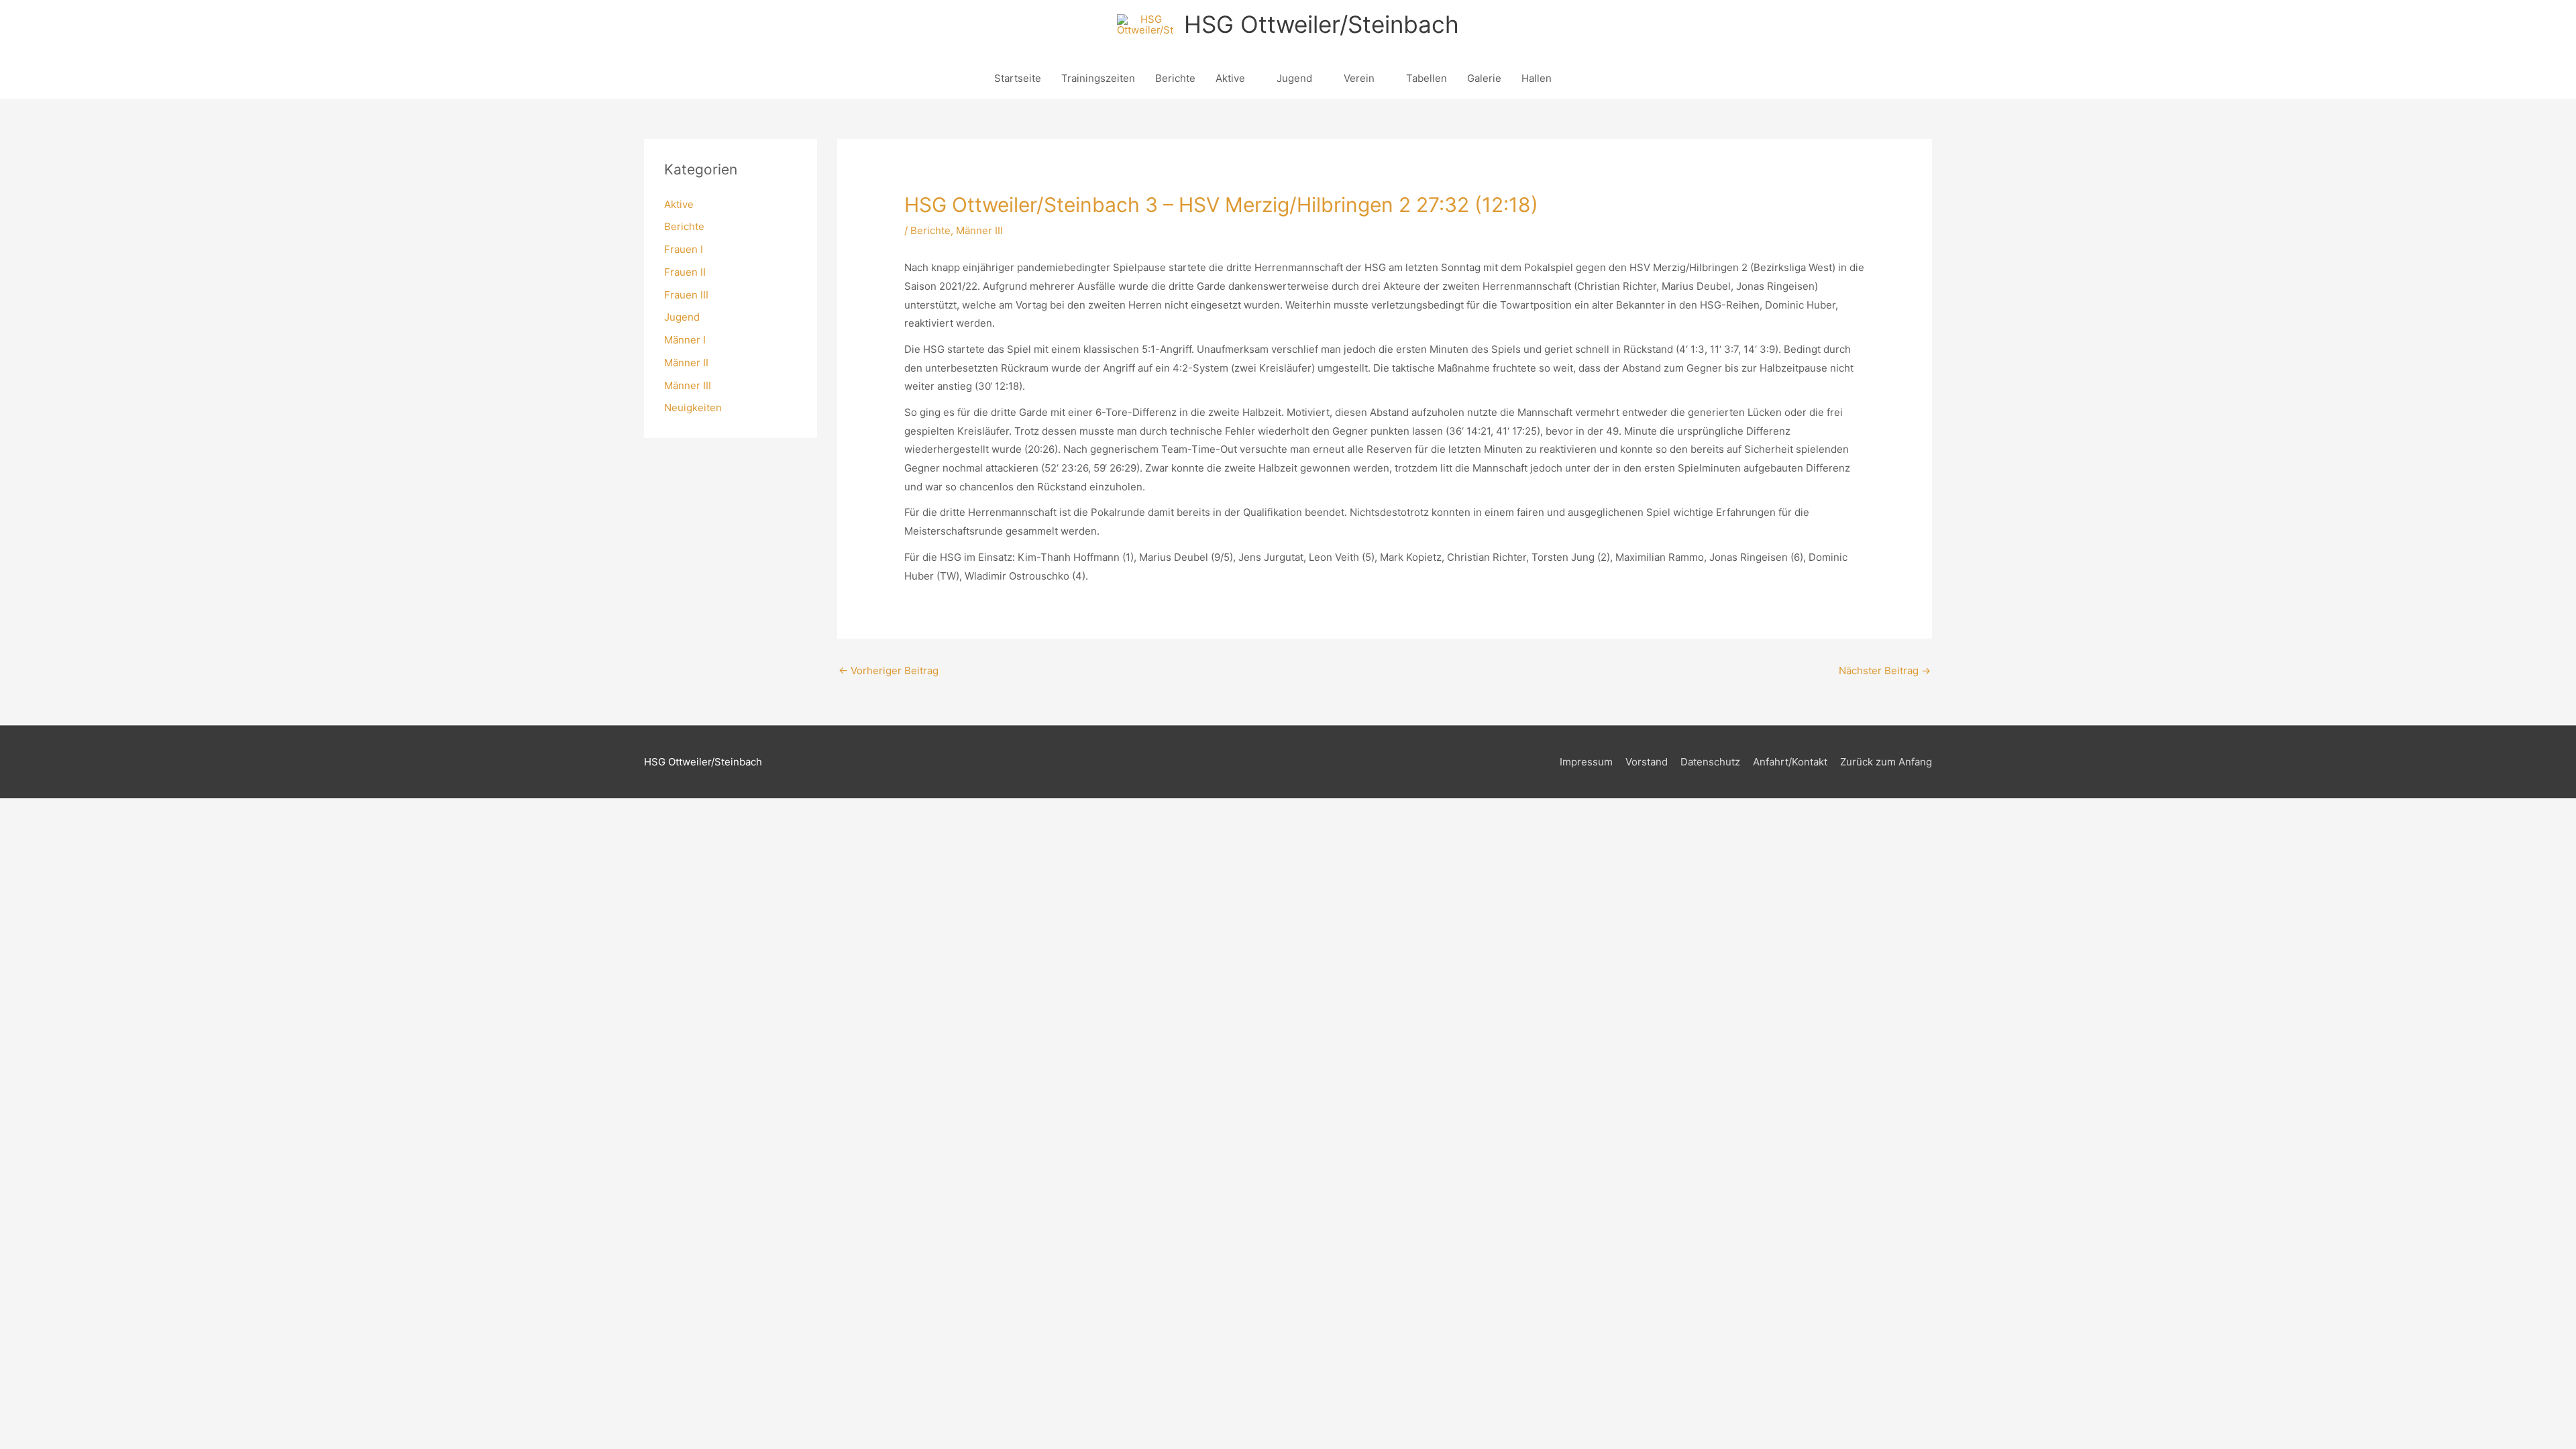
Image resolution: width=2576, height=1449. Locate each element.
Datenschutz (1710, 762)
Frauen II (685, 272)
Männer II (686, 363)
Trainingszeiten (1098, 78)
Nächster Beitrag (1885, 670)
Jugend (1294, 78)
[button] (1577, 78)
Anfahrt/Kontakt (1790, 762)
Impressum (1586, 762)
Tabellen (1427, 78)
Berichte (1175, 78)
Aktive (1230, 78)
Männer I (685, 340)
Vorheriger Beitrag (889, 670)
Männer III (688, 385)
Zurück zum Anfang (1886, 762)
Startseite (1018, 78)
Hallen (1537, 78)
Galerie (1484, 78)
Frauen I (684, 249)
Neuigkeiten (693, 408)
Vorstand (1647, 762)
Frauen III (686, 295)
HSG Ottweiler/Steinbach (1322, 24)
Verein (1359, 78)
